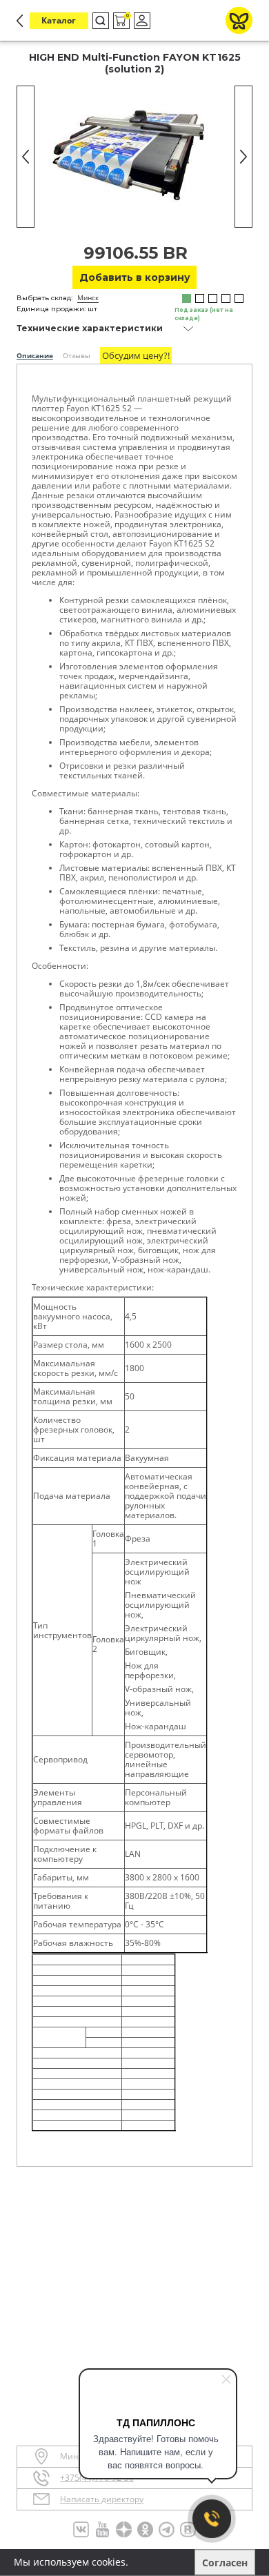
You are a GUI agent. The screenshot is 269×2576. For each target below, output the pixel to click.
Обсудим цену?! (136, 355)
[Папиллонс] (239, 20)
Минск (88, 297)
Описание (35, 355)
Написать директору (102, 2499)
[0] (120, 21)
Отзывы (77, 355)
